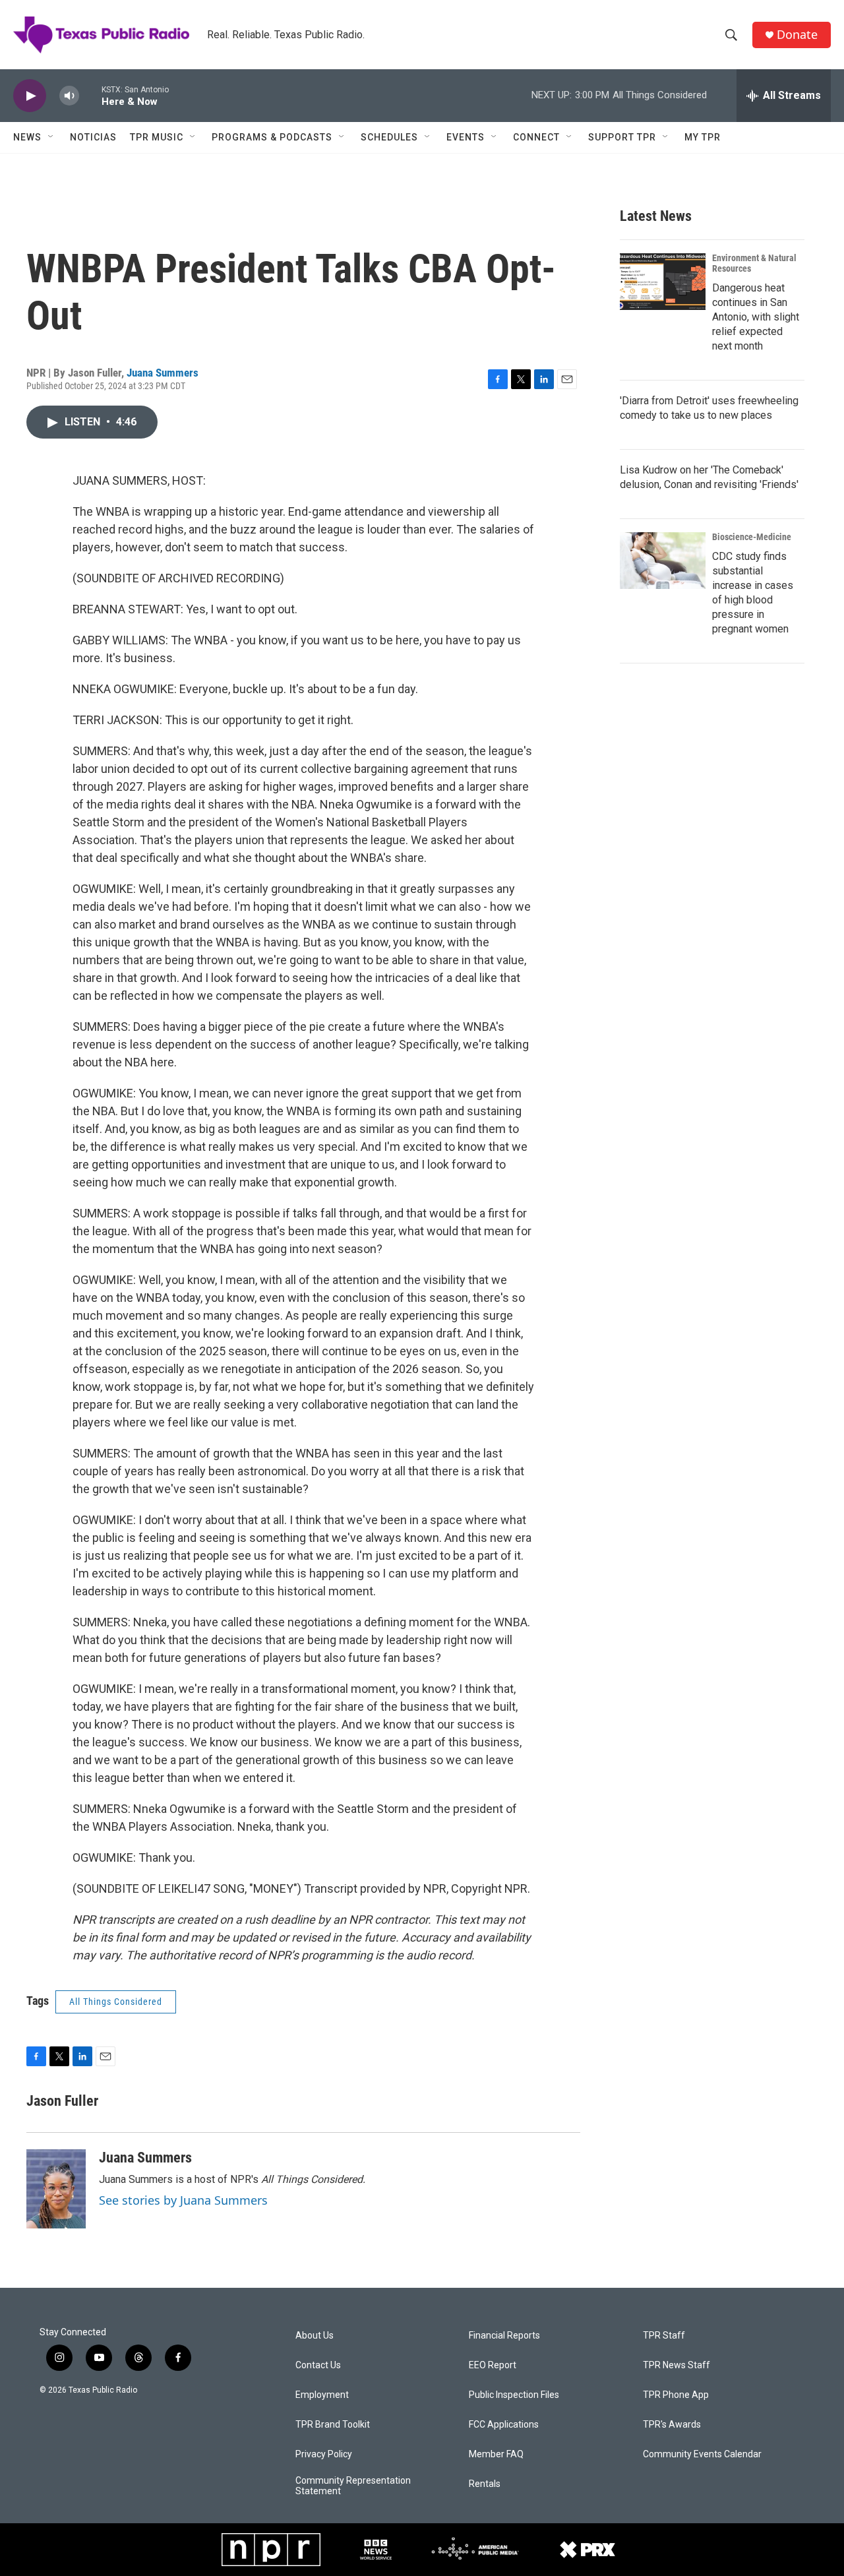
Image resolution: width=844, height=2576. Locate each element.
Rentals (485, 2484)
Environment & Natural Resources (754, 263)
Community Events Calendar (702, 2454)
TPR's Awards (672, 2425)
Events (466, 137)
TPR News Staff (677, 2365)
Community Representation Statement (353, 2486)
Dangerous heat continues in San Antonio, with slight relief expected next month (756, 317)
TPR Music (157, 137)
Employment (322, 2395)
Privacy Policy (324, 2454)
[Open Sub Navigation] (51, 137)
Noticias (93, 137)
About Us (315, 2336)
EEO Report (493, 2365)
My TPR (703, 137)
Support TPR (622, 137)
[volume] (69, 96)
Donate (797, 35)
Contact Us (318, 2365)
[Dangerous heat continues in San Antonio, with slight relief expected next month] (663, 282)
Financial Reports (504, 2336)
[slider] (90, 95)
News (27, 137)
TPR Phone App (676, 2395)
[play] (30, 96)
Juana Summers (163, 373)
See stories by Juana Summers (183, 2200)
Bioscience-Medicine (752, 537)
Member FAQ (496, 2454)
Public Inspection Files (514, 2395)
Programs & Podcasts (272, 137)
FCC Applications (504, 2425)
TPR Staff (664, 2336)
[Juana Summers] (56, 2189)
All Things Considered (116, 2002)
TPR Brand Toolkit (333, 2425)
